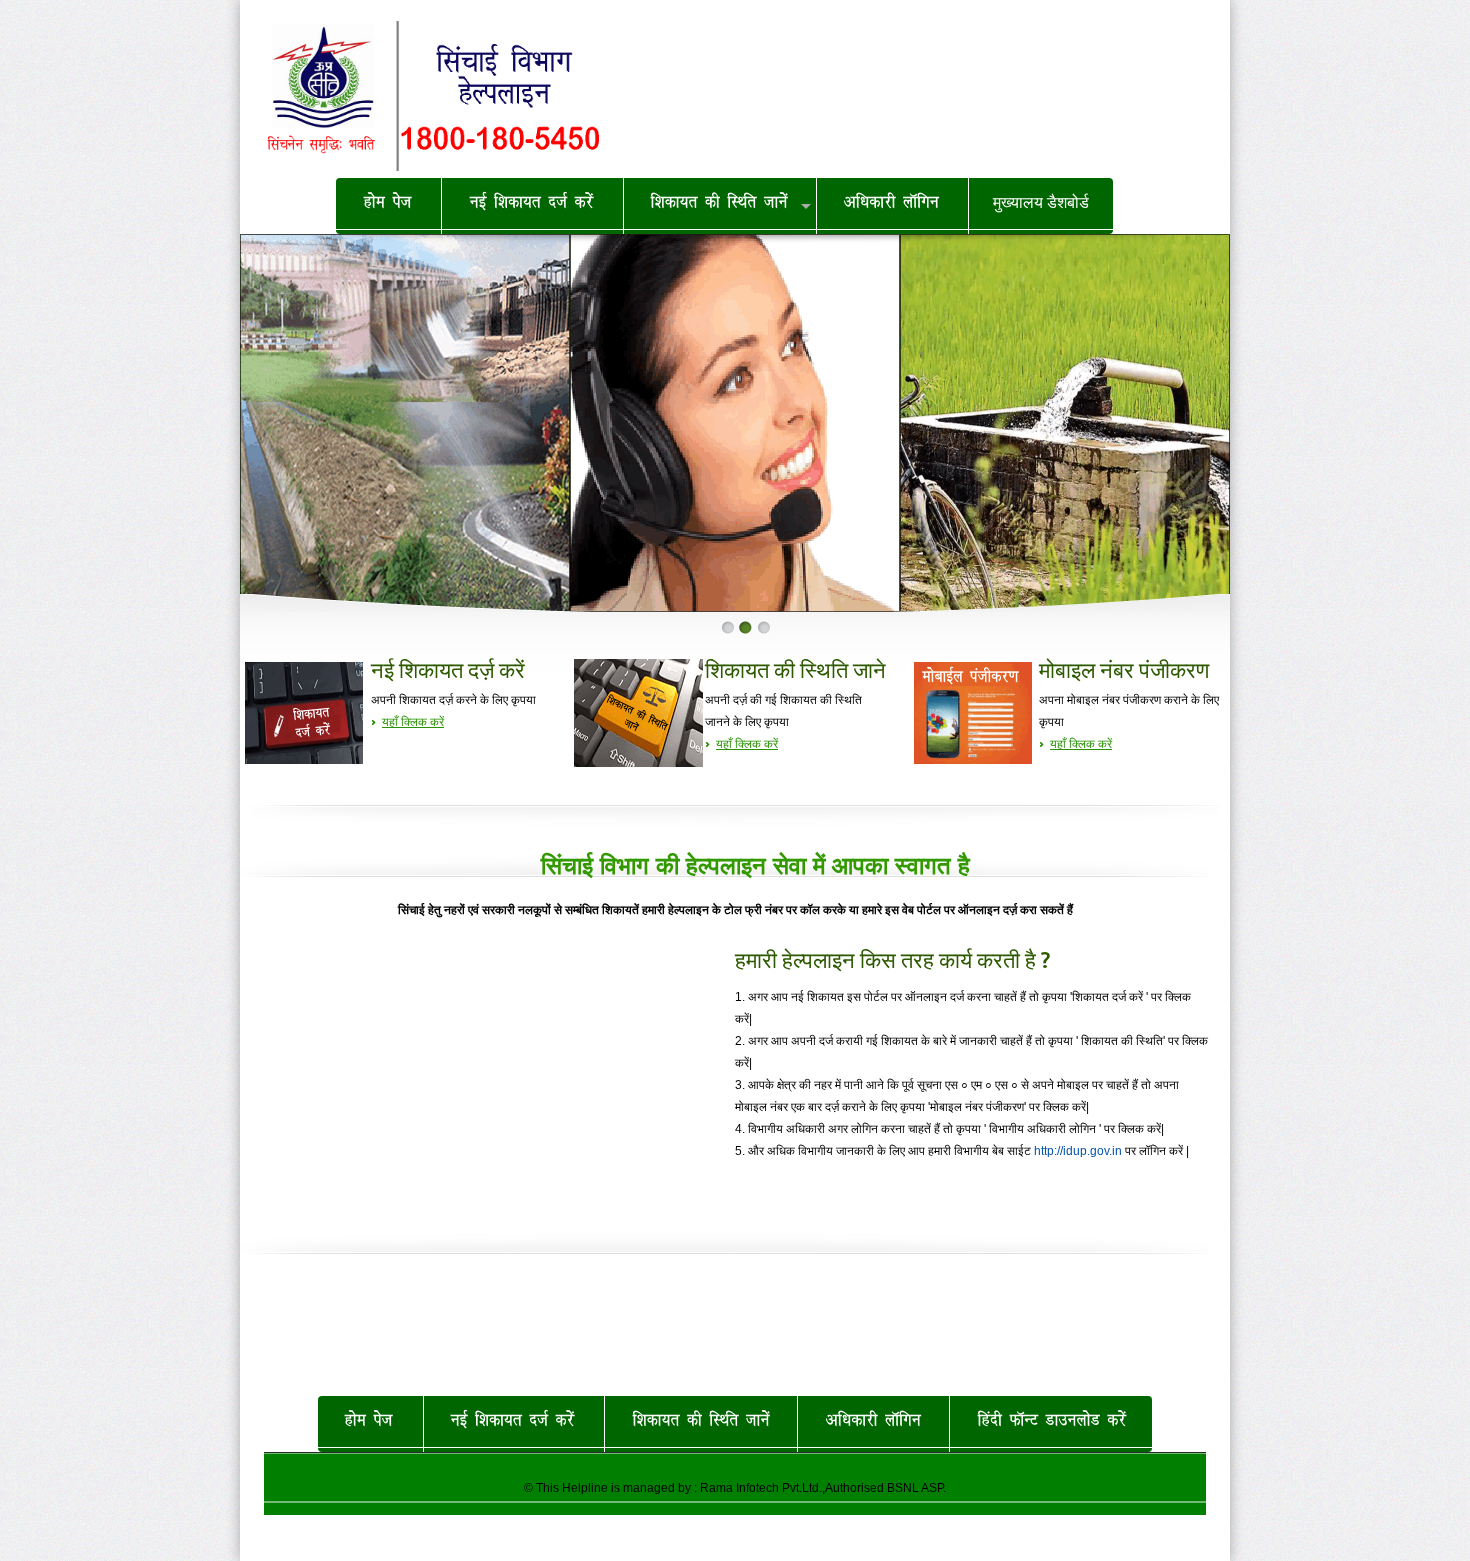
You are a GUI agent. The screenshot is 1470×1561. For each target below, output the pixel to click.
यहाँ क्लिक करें (413, 722)
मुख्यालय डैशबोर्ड (1041, 202)
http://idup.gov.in (1078, 1151)
